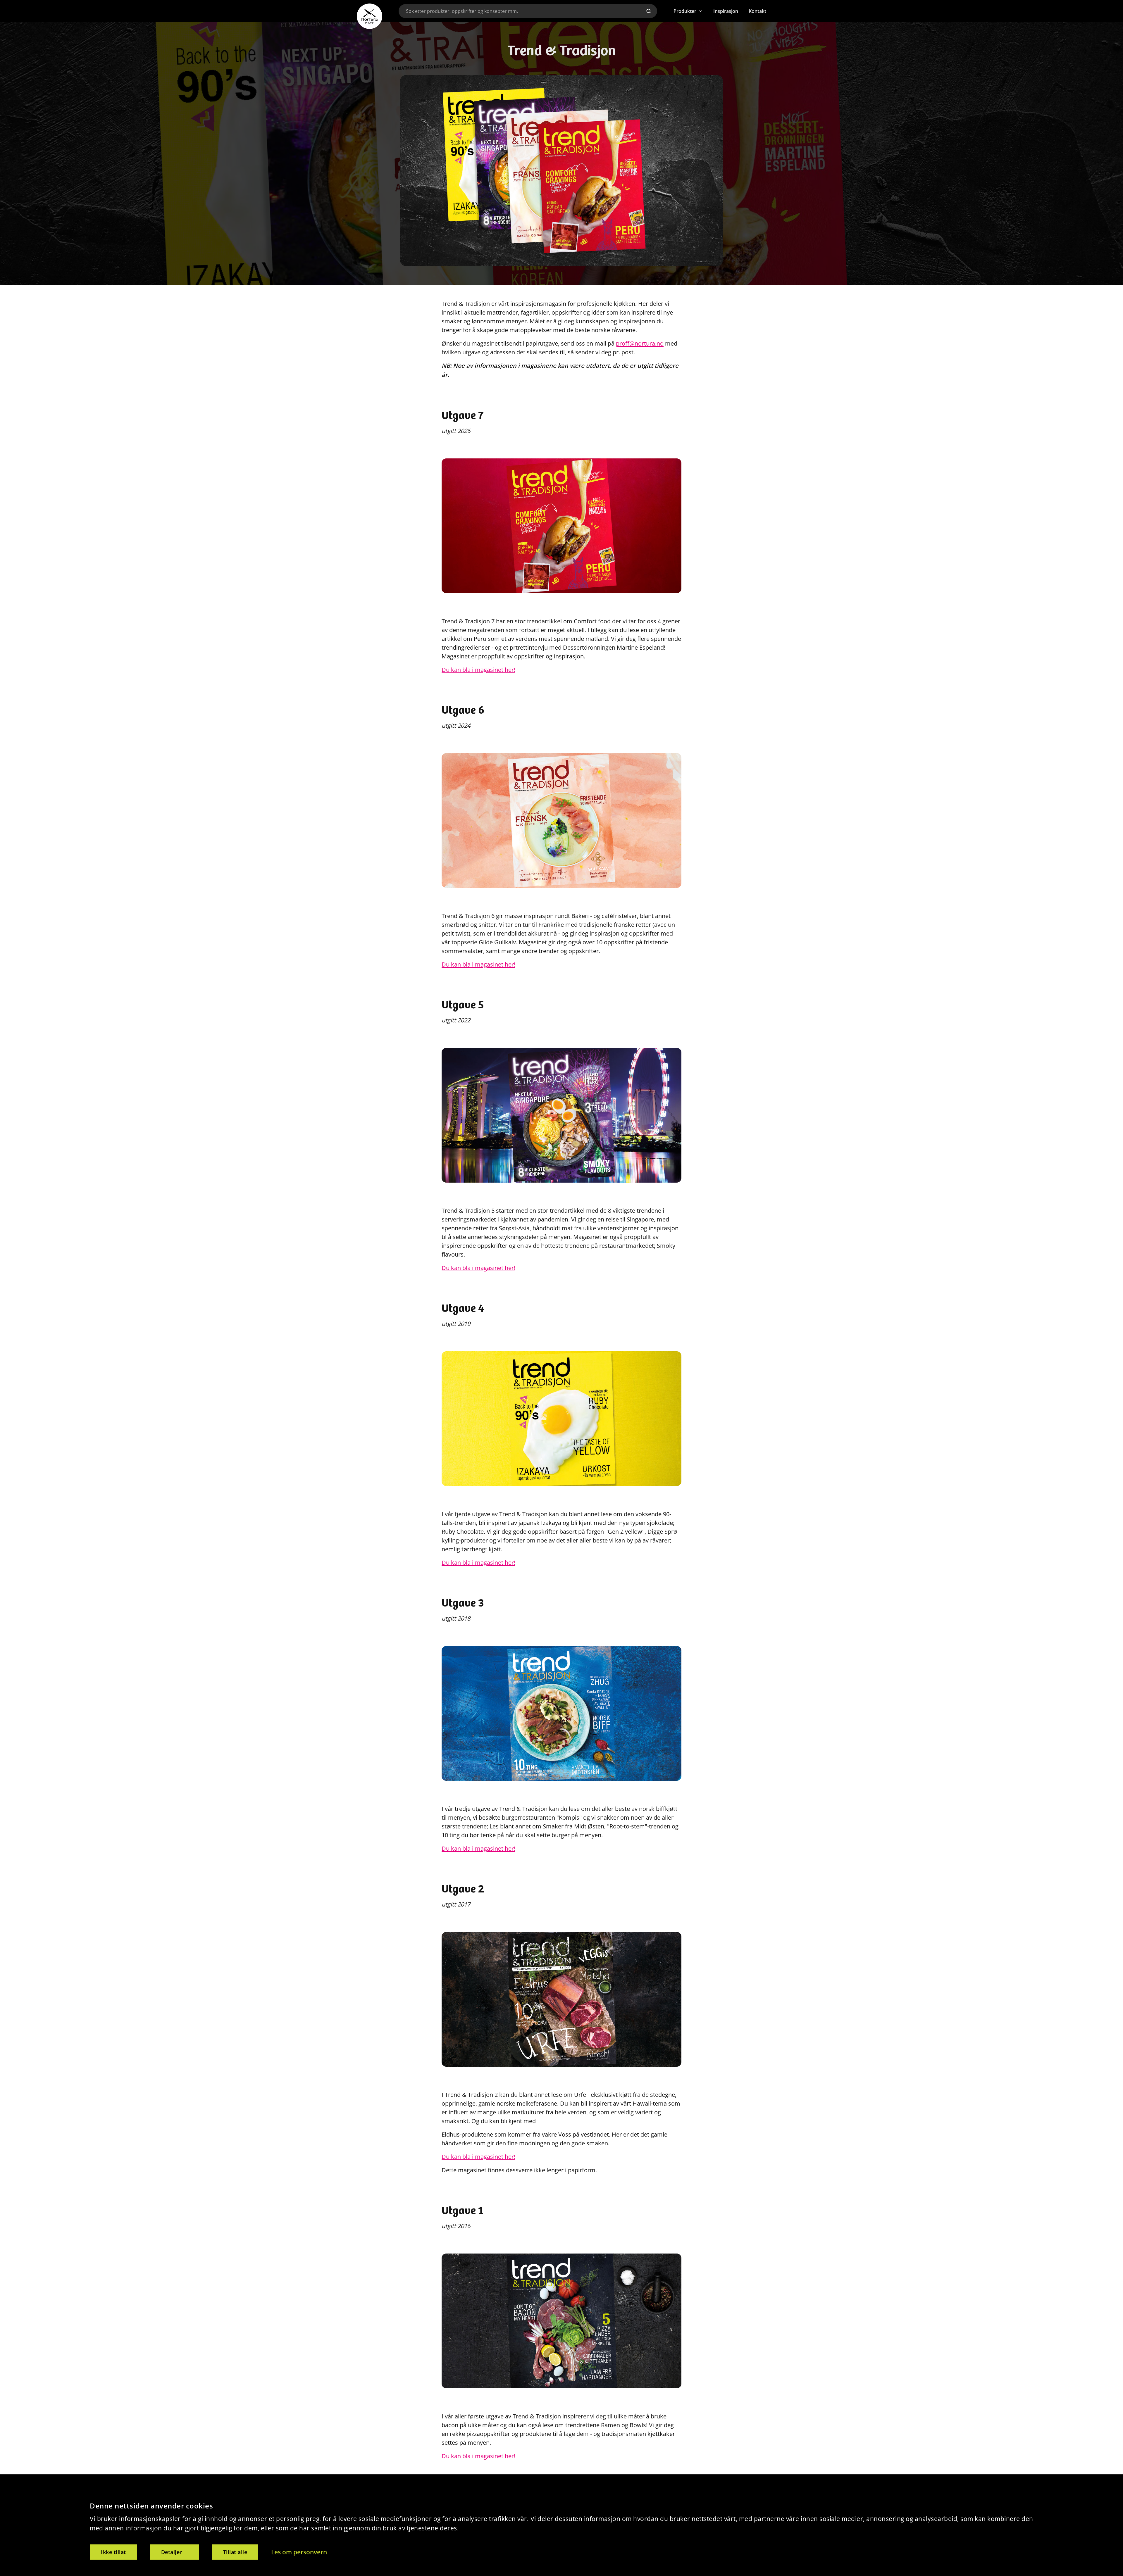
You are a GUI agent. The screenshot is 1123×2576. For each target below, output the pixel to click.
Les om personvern (299, 2552)
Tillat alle (235, 2552)
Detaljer (172, 2552)
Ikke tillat (113, 2552)
